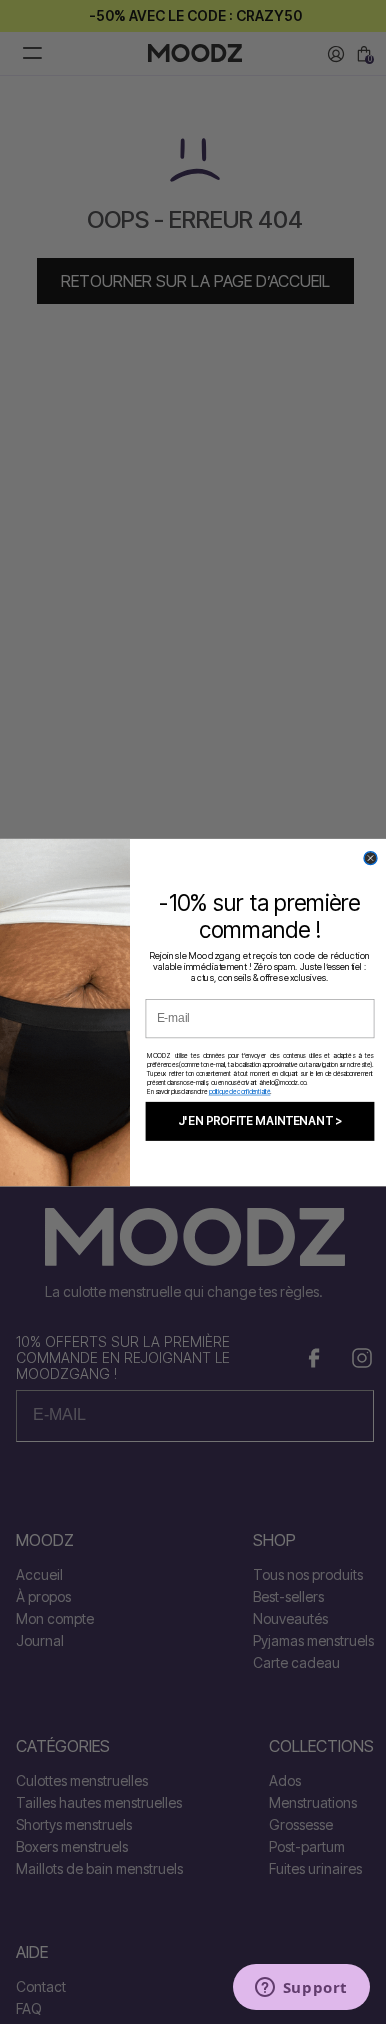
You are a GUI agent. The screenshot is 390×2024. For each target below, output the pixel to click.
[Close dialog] (370, 857)
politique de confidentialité (240, 1091)
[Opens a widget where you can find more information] (301, 1989)
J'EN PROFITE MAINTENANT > (260, 1120)
